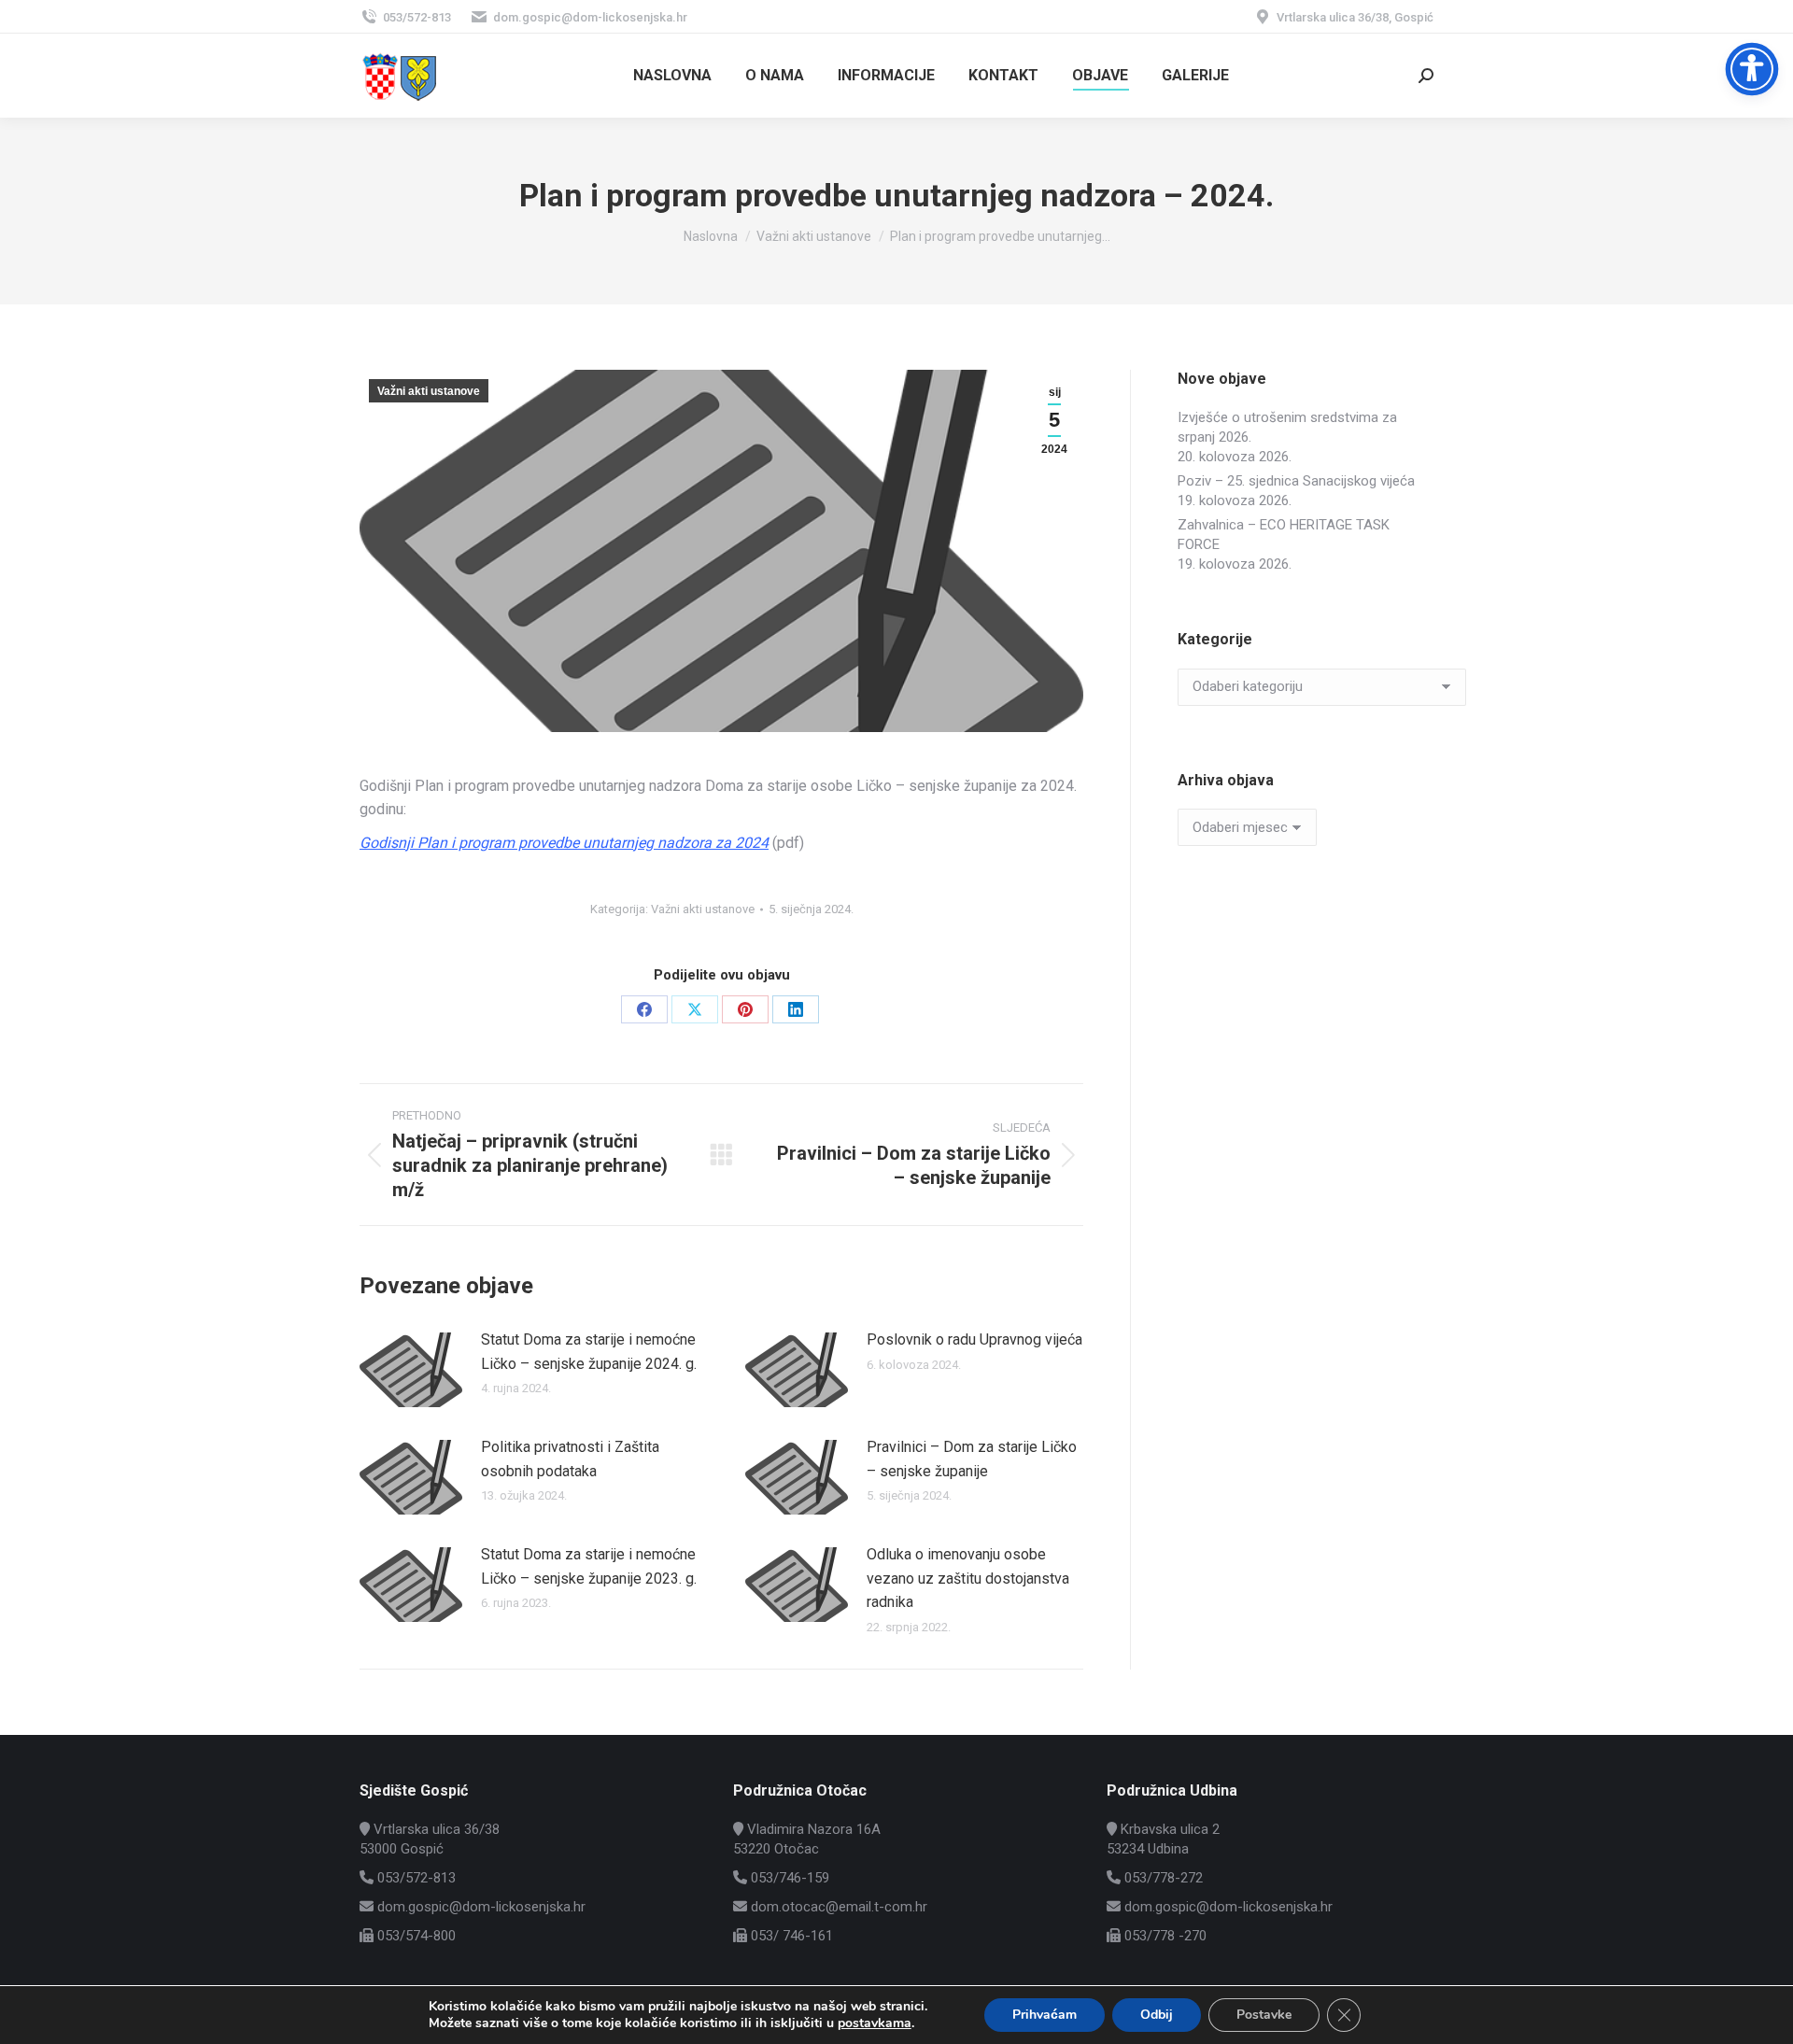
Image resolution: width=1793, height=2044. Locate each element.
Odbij (1157, 2015)
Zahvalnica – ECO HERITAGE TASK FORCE (1284, 535)
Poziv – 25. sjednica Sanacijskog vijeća (1296, 481)
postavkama (875, 2023)
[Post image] (411, 1370)
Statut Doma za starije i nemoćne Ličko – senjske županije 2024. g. (589, 1352)
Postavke (1264, 2015)
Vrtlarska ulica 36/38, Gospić (1355, 17)
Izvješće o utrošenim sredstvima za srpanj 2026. (1287, 427)
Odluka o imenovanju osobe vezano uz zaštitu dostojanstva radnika (968, 1578)
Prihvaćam (1045, 2015)
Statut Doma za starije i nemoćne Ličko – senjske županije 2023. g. (589, 1566)
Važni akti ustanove (429, 391)
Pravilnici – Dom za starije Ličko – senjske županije (972, 1459)
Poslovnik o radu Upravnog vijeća (974, 1339)
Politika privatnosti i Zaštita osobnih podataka (570, 1459)
